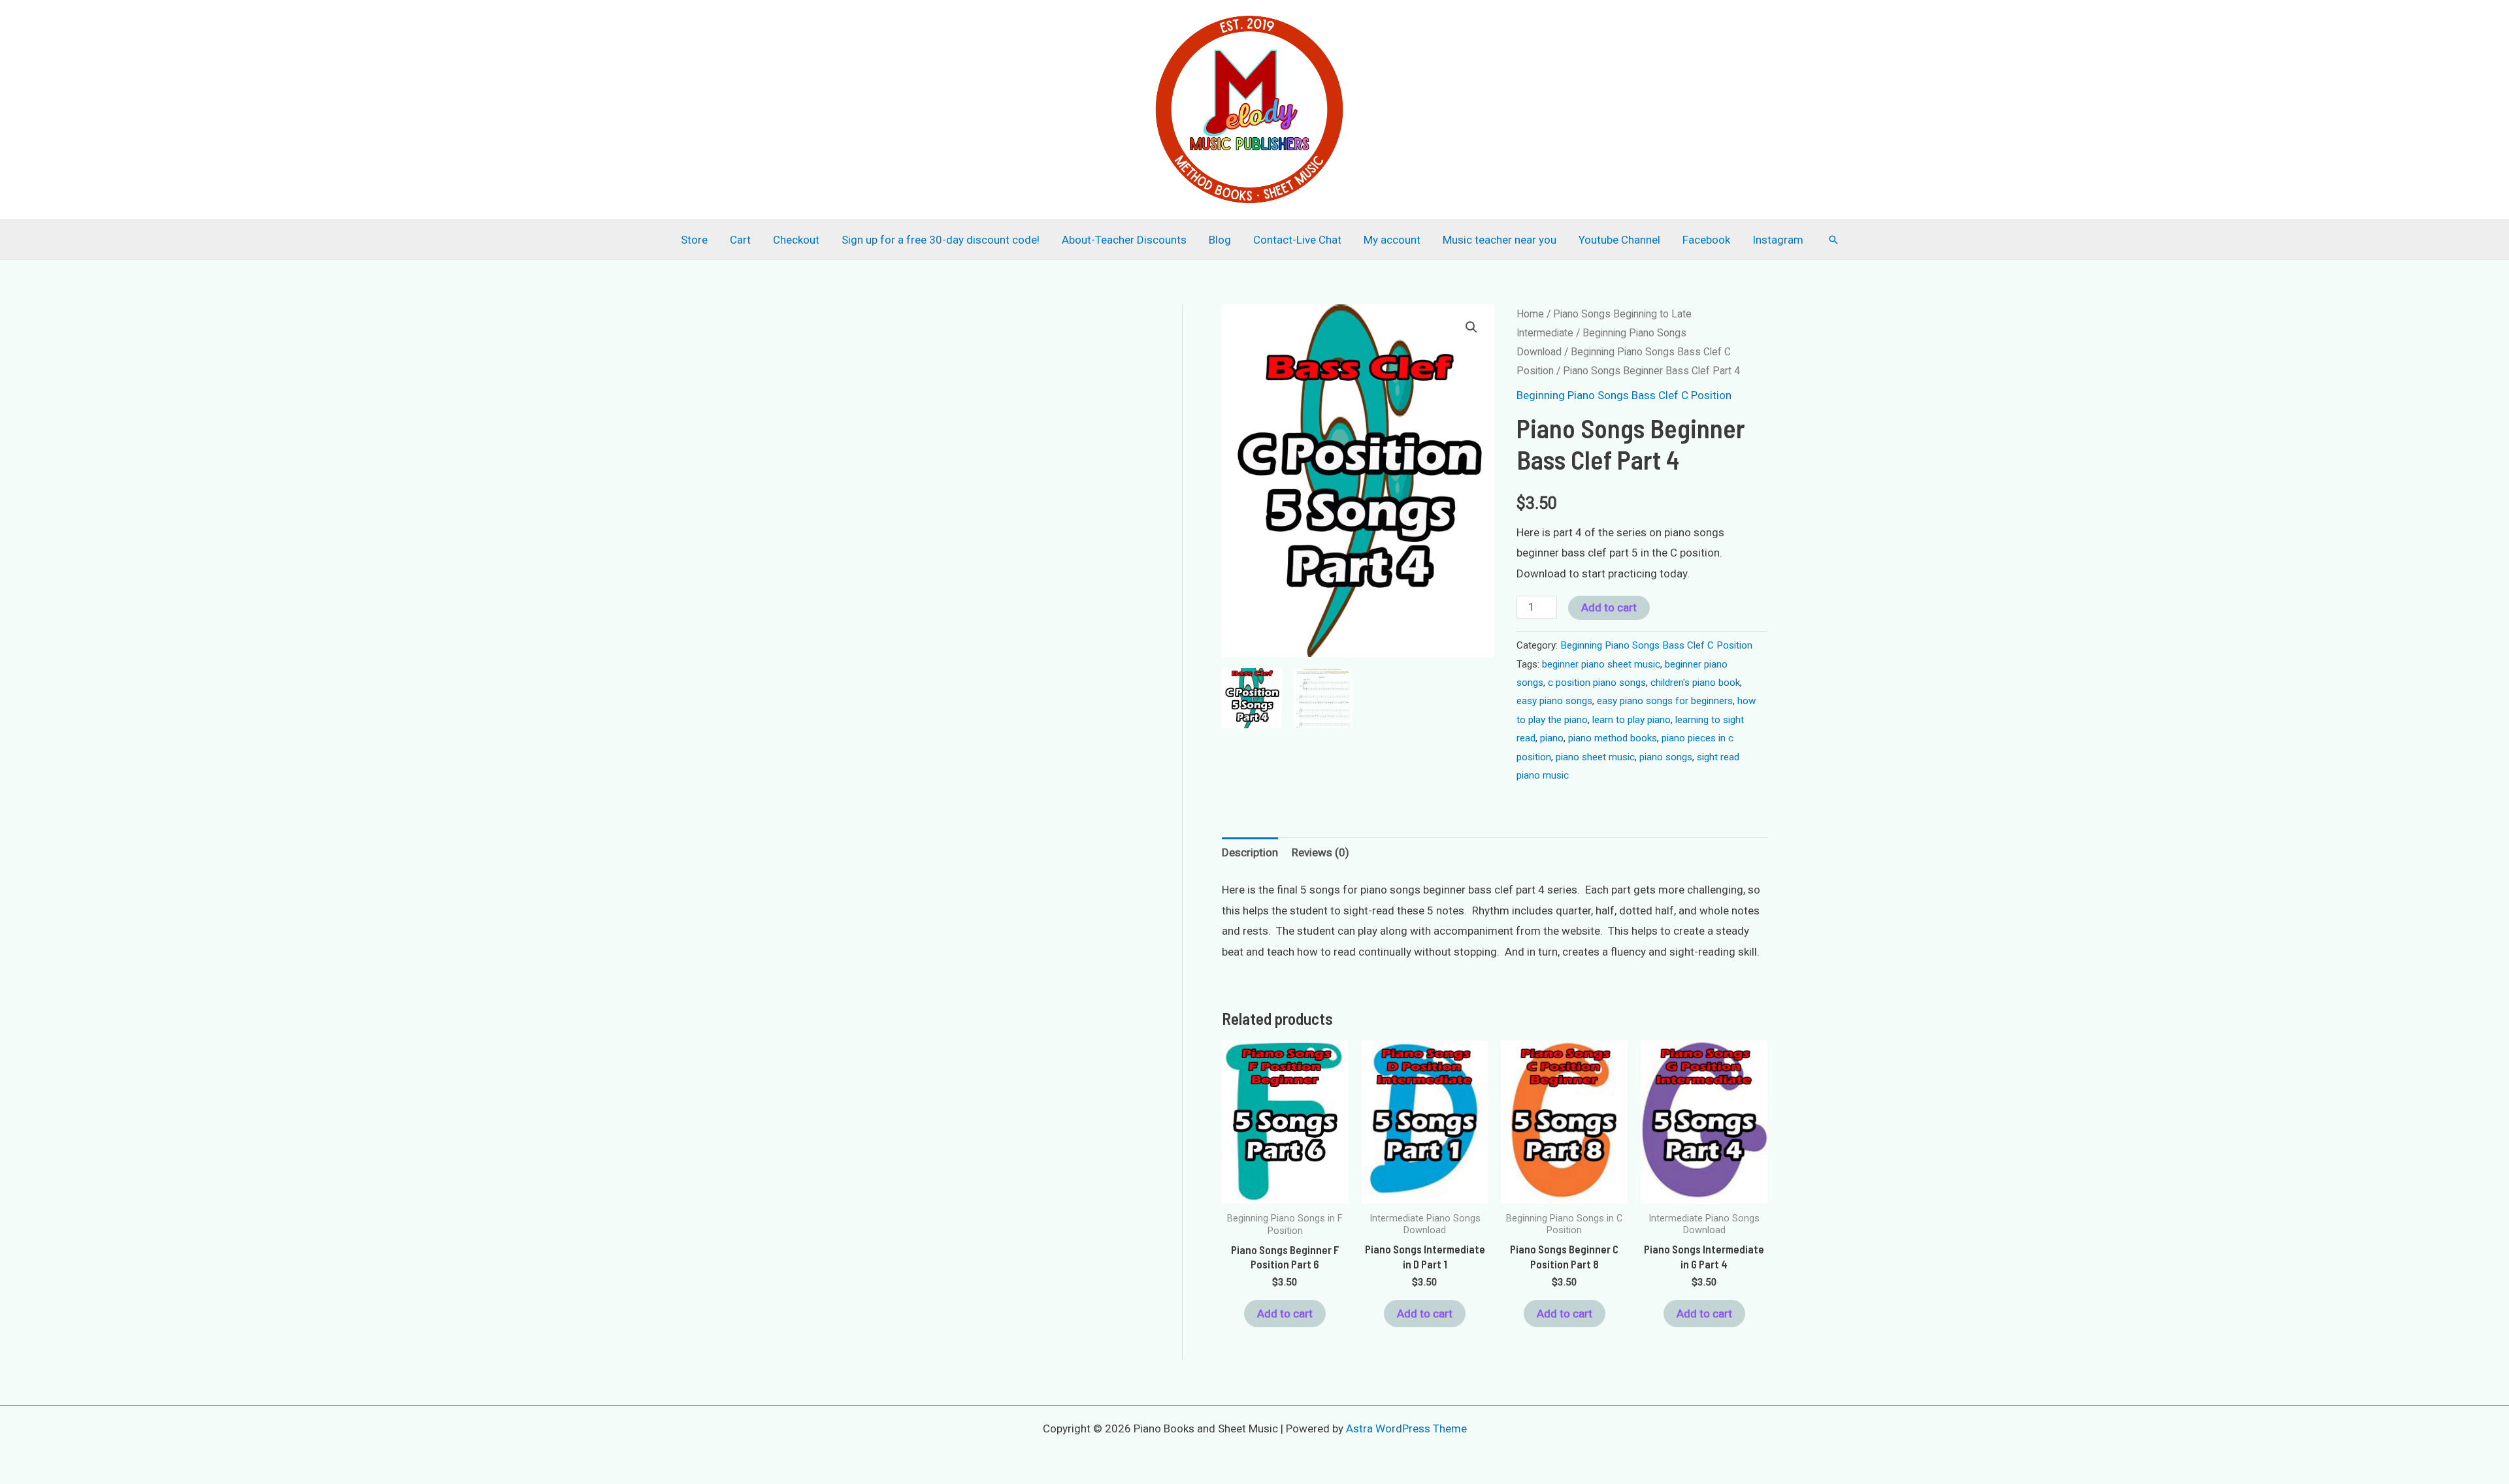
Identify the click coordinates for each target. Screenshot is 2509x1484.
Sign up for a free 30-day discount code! (941, 240)
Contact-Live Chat (1297, 240)
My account (1392, 240)
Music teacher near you (1500, 240)
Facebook (1706, 240)
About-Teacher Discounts (1124, 240)
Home (1530, 314)
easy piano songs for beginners (1665, 701)
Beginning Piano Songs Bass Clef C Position (1624, 395)
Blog (1220, 240)
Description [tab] (1250, 852)
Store (694, 240)
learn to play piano (1632, 720)
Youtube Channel (1619, 240)
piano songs (1666, 757)
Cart (740, 240)
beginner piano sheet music (1601, 664)
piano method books (1613, 738)
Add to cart (1609, 607)
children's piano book (1695, 683)
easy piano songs (1554, 701)
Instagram (1778, 240)
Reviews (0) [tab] (1320, 852)
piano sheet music (1595, 757)
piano (1552, 738)
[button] (1833, 240)
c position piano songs (1597, 683)
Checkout (796, 240)
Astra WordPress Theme (1406, 1428)
